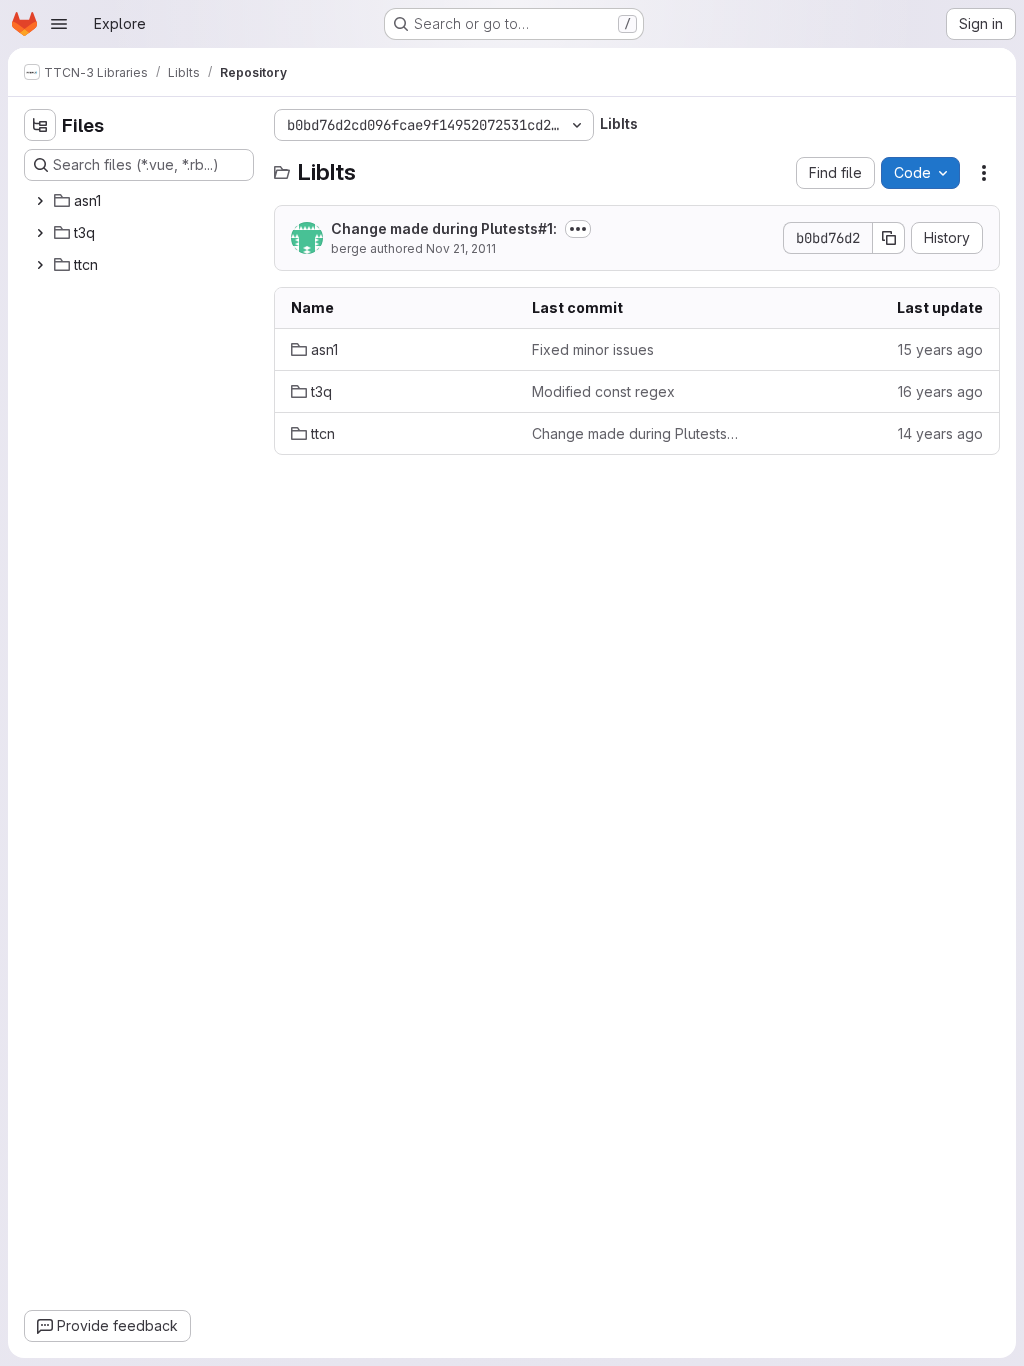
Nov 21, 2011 (461, 248)
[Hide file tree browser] (40, 125)
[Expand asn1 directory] (40, 201)
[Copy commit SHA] (889, 238)
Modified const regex (603, 391)
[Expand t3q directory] (40, 233)
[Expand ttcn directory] (40, 265)
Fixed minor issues (593, 349)
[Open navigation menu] (59, 24)
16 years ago (940, 391)
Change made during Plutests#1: (444, 228)
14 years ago (940, 433)
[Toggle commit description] (578, 229)
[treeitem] (141, 201)
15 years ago (940, 349)
